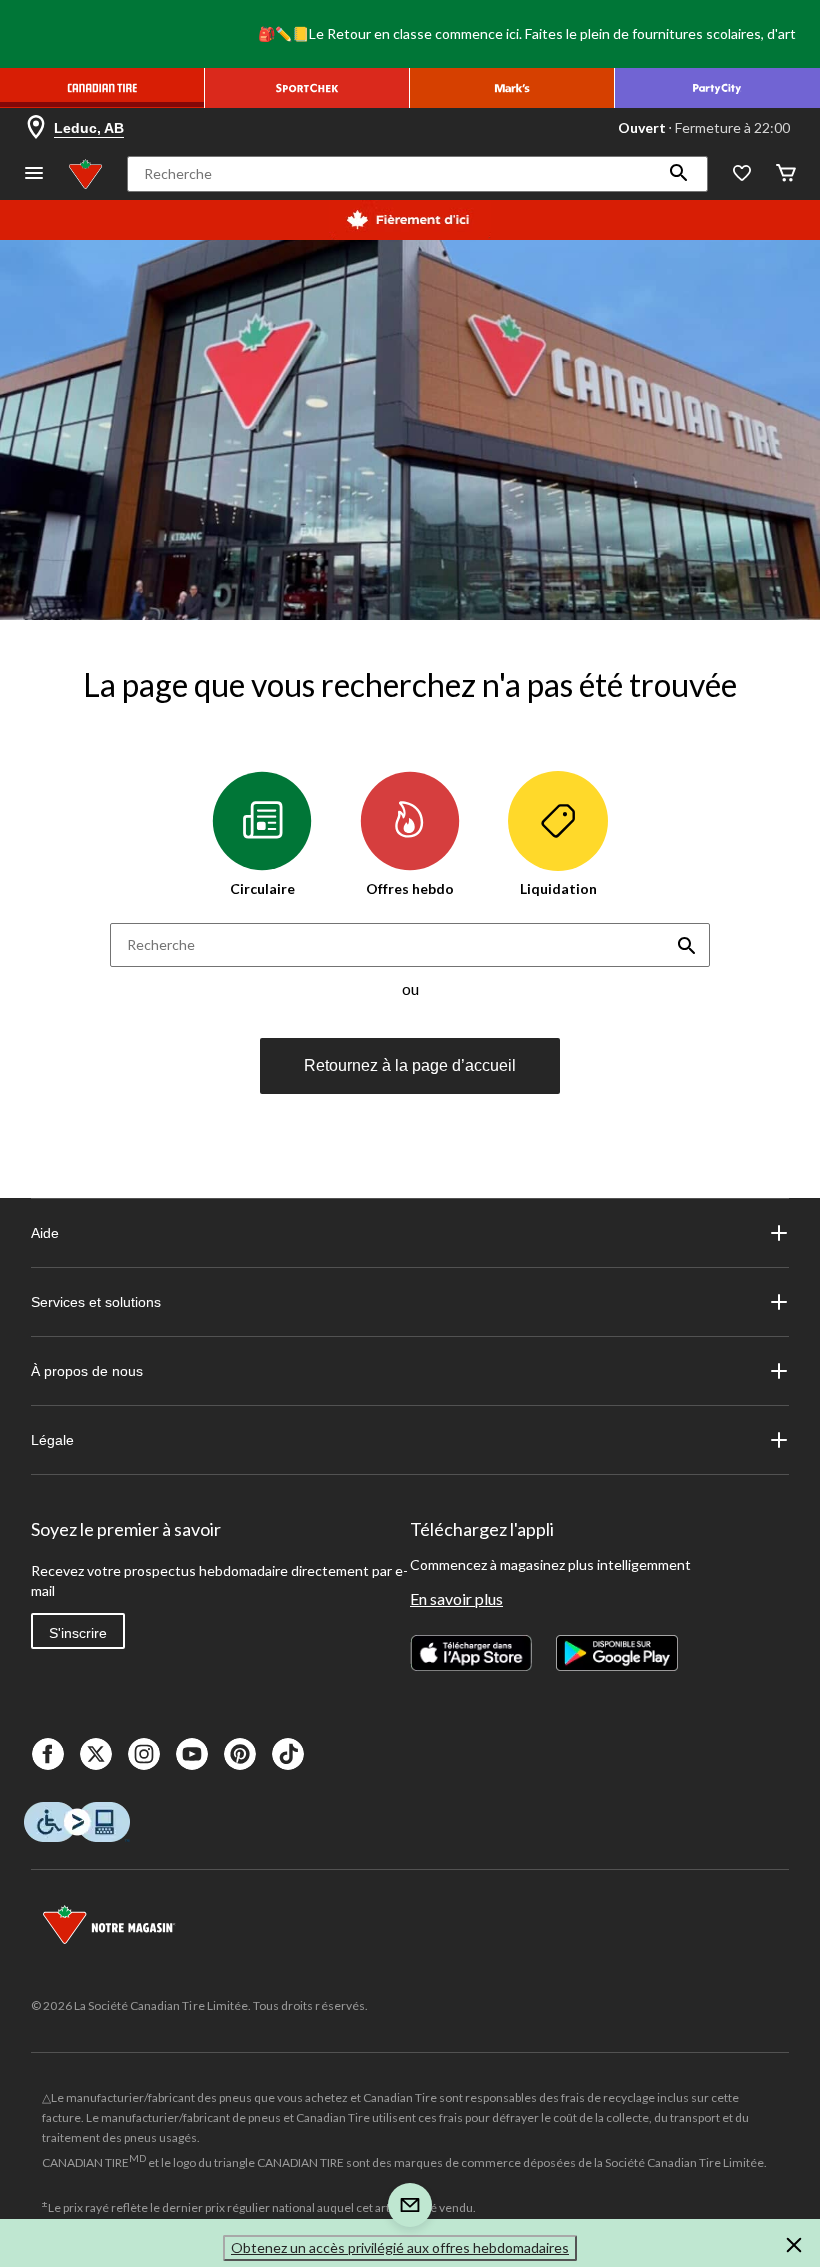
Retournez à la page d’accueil (410, 1065)
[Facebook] (48, 1754)
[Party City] (717, 88)
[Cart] (786, 174)
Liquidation (558, 888)
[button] (679, 174)
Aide (45, 1233)
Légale (52, 1440)
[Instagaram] (144, 1754)
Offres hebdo (410, 888)
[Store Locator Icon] (36, 128)
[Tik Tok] (288, 1754)
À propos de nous (87, 1371)
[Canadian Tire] (102, 88)
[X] (96, 1754)
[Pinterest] (240, 1754)
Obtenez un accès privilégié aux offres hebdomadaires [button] (400, 2247)
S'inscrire (78, 1633)
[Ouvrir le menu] (34, 174)
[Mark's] (512, 88)
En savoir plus (456, 1598)
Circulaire (262, 888)
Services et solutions (96, 1302)
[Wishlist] (742, 174)
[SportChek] (307, 88)
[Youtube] (192, 1754)
